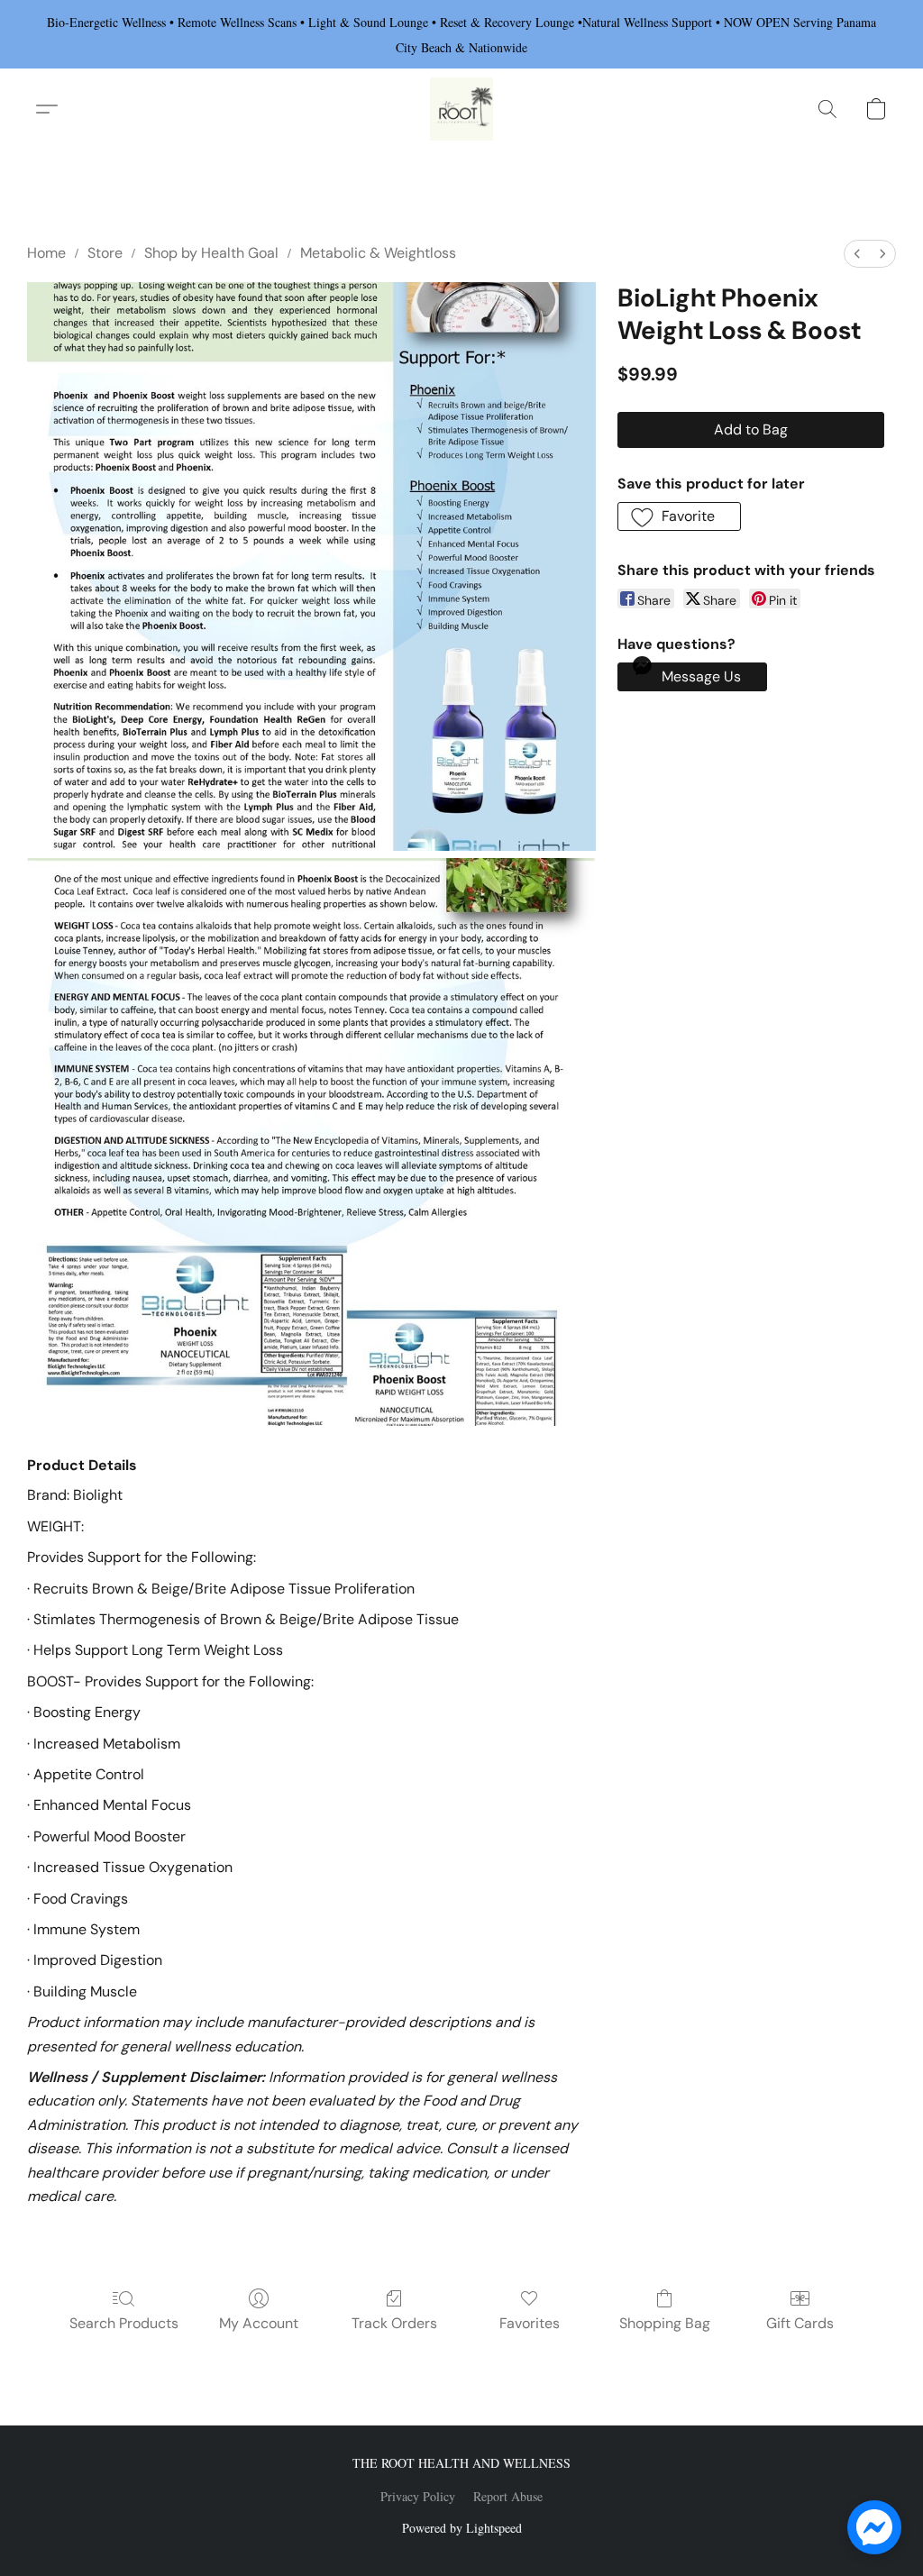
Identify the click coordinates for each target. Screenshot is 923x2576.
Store (105, 253)
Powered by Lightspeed (462, 2528)
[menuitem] (857, 254)
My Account (259, 2323)
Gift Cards (800, 2323)
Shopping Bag (665, 2323)
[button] (461, 109)
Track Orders (394, 2323)
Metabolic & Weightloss (378, 253)
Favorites (530, 2323)
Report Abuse (508, 2496)
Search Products (124, 2323)
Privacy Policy (418, 2496)
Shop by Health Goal (211, 253)
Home (46, 253)
